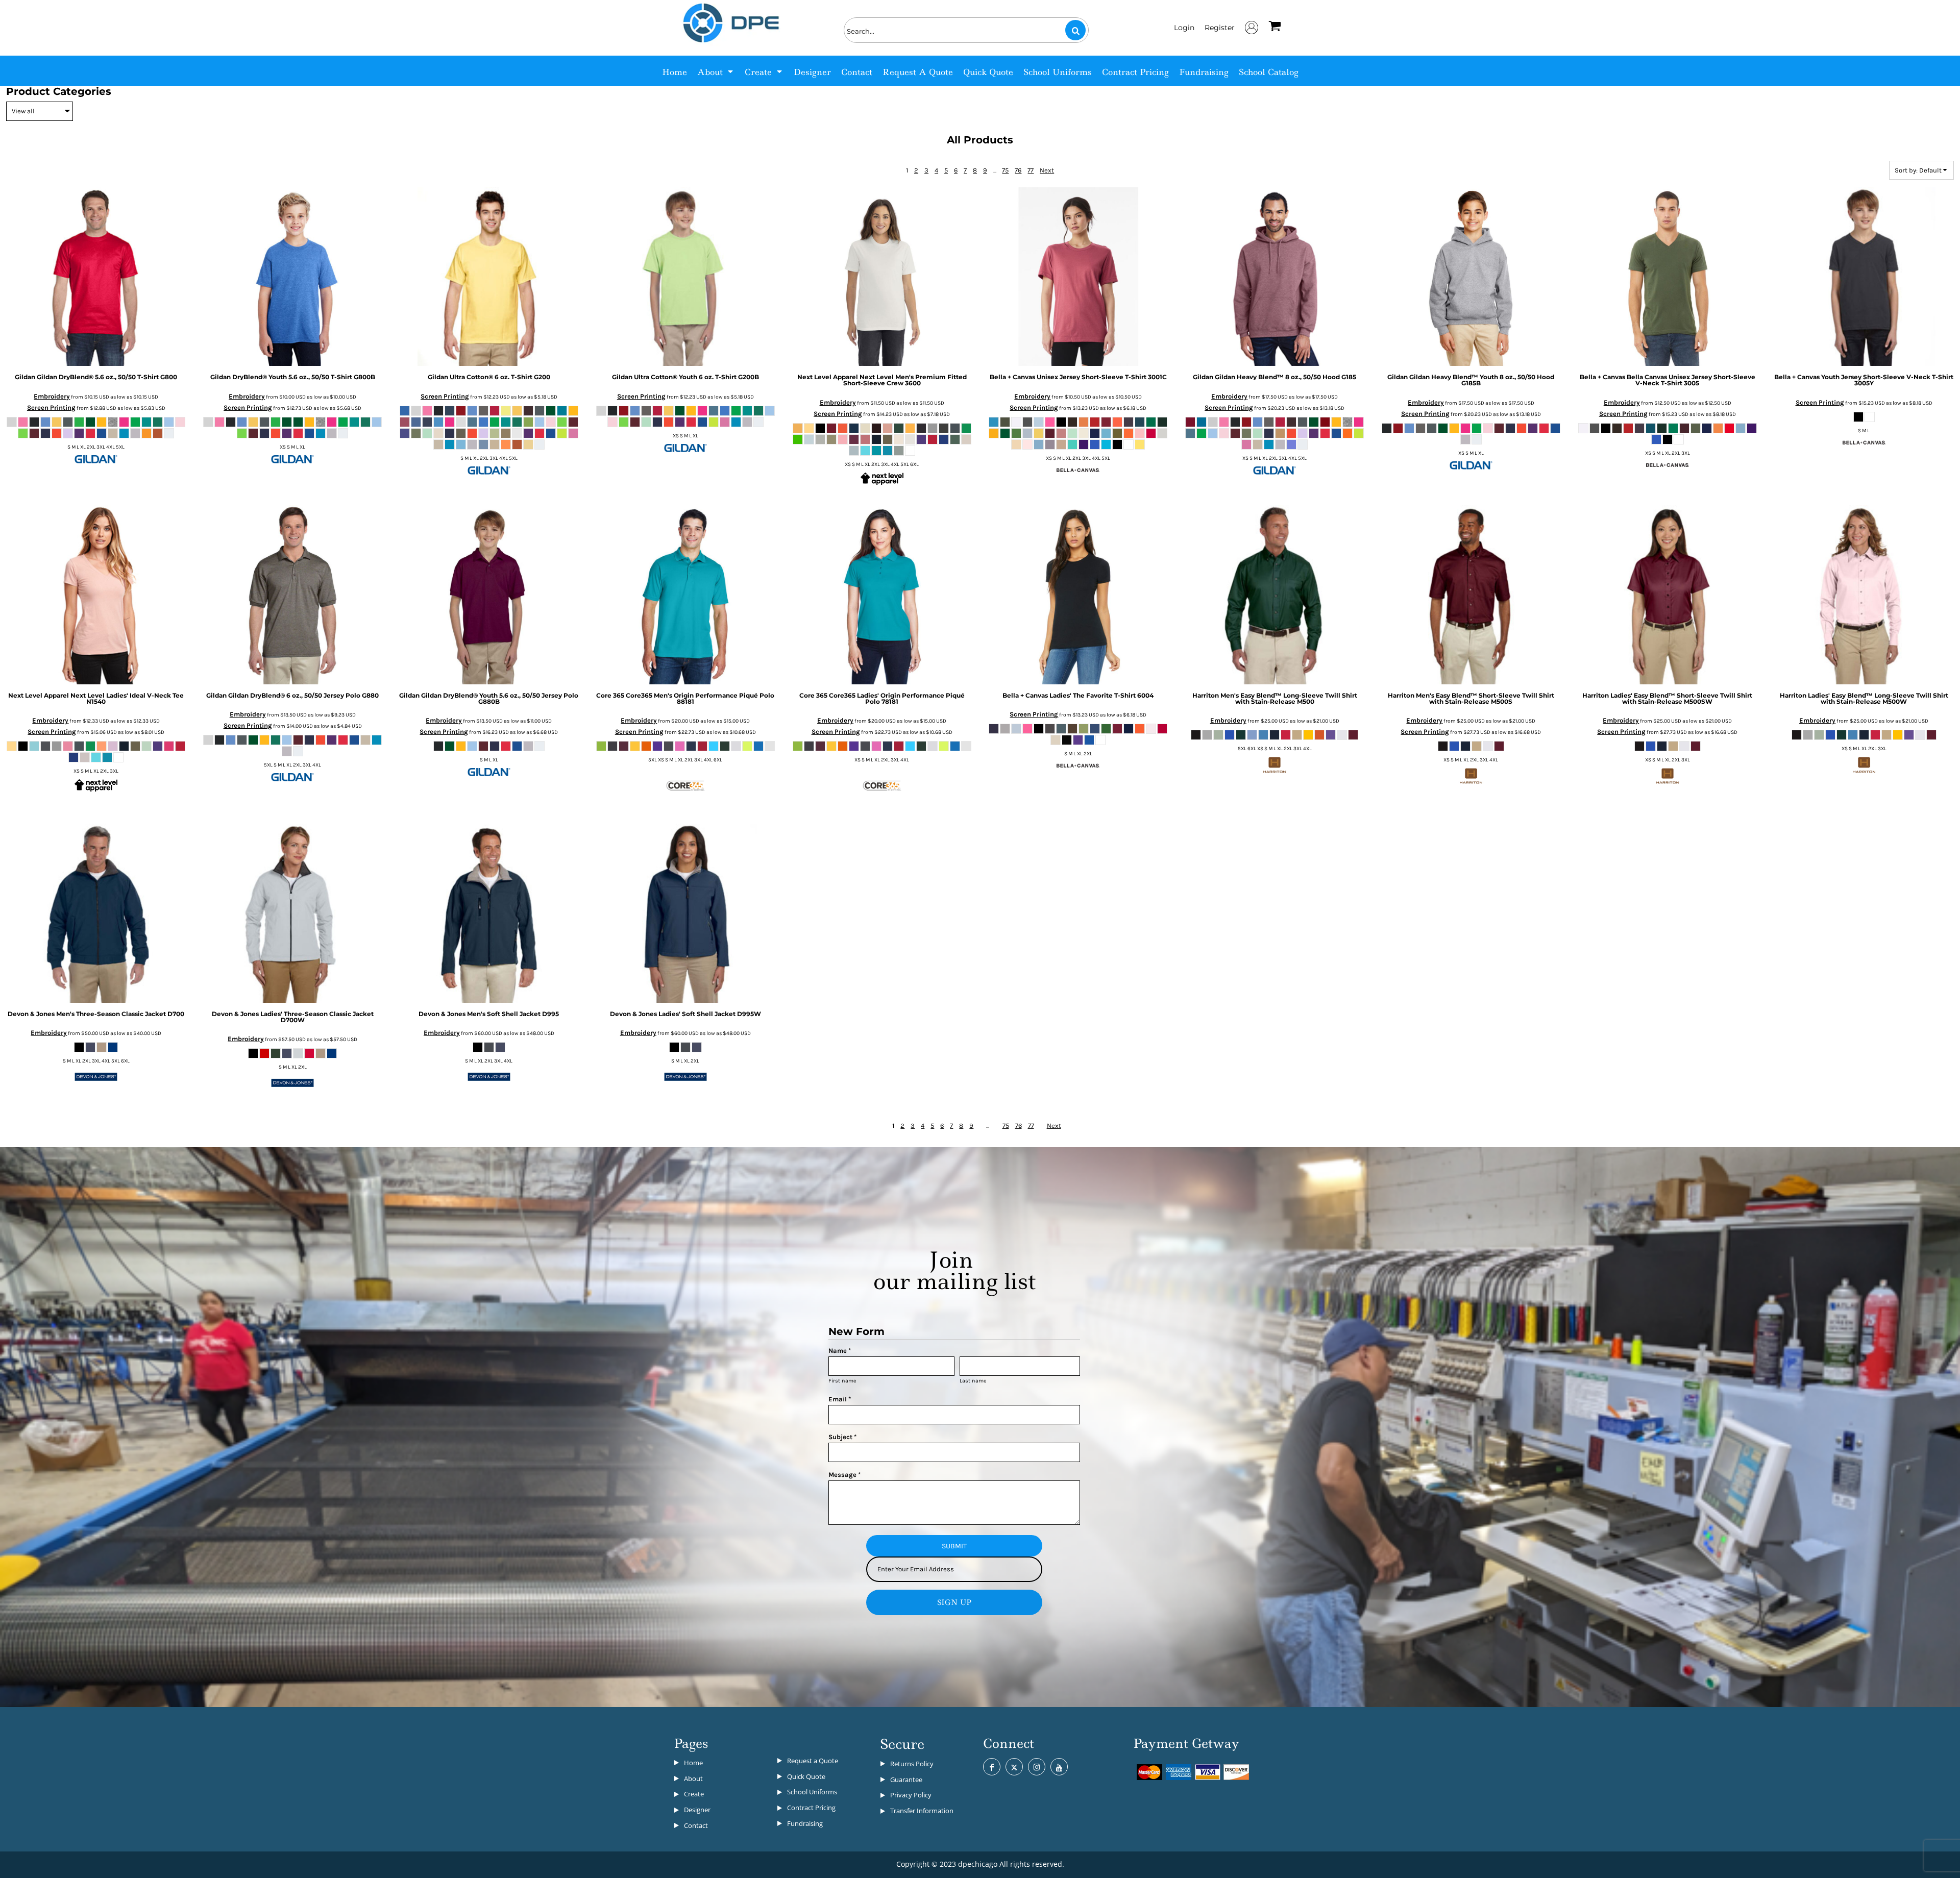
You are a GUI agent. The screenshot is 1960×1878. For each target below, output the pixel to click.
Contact (696, 1825)
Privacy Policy (911, 1795)
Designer (697, 1810)
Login (1184, 28)
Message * (844, 1475)
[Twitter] (1014, 1767)
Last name (973, 1381)
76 (1018, 170)
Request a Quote (813, 1761)
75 (1005, 170)
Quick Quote (806, 1776)
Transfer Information (922, 1811)
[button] (716, 71)
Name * (840, 1351)
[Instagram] (1037, 1767)
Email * (840, 1399)
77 (1031, 170)
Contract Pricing (811, 1808)
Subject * (842, 1437)
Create (694, 1794)
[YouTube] (1059, 1767)
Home (693, 1763)
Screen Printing (51, 407)
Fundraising (805, 1823)
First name (842, 1381)
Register (1220, 28)
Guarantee (906, 1780)
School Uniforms (812, 1792)
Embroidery (52, 396)
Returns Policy (912, 1764)
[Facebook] (992, 1767)
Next (1047, 170)
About (693, 1778)
